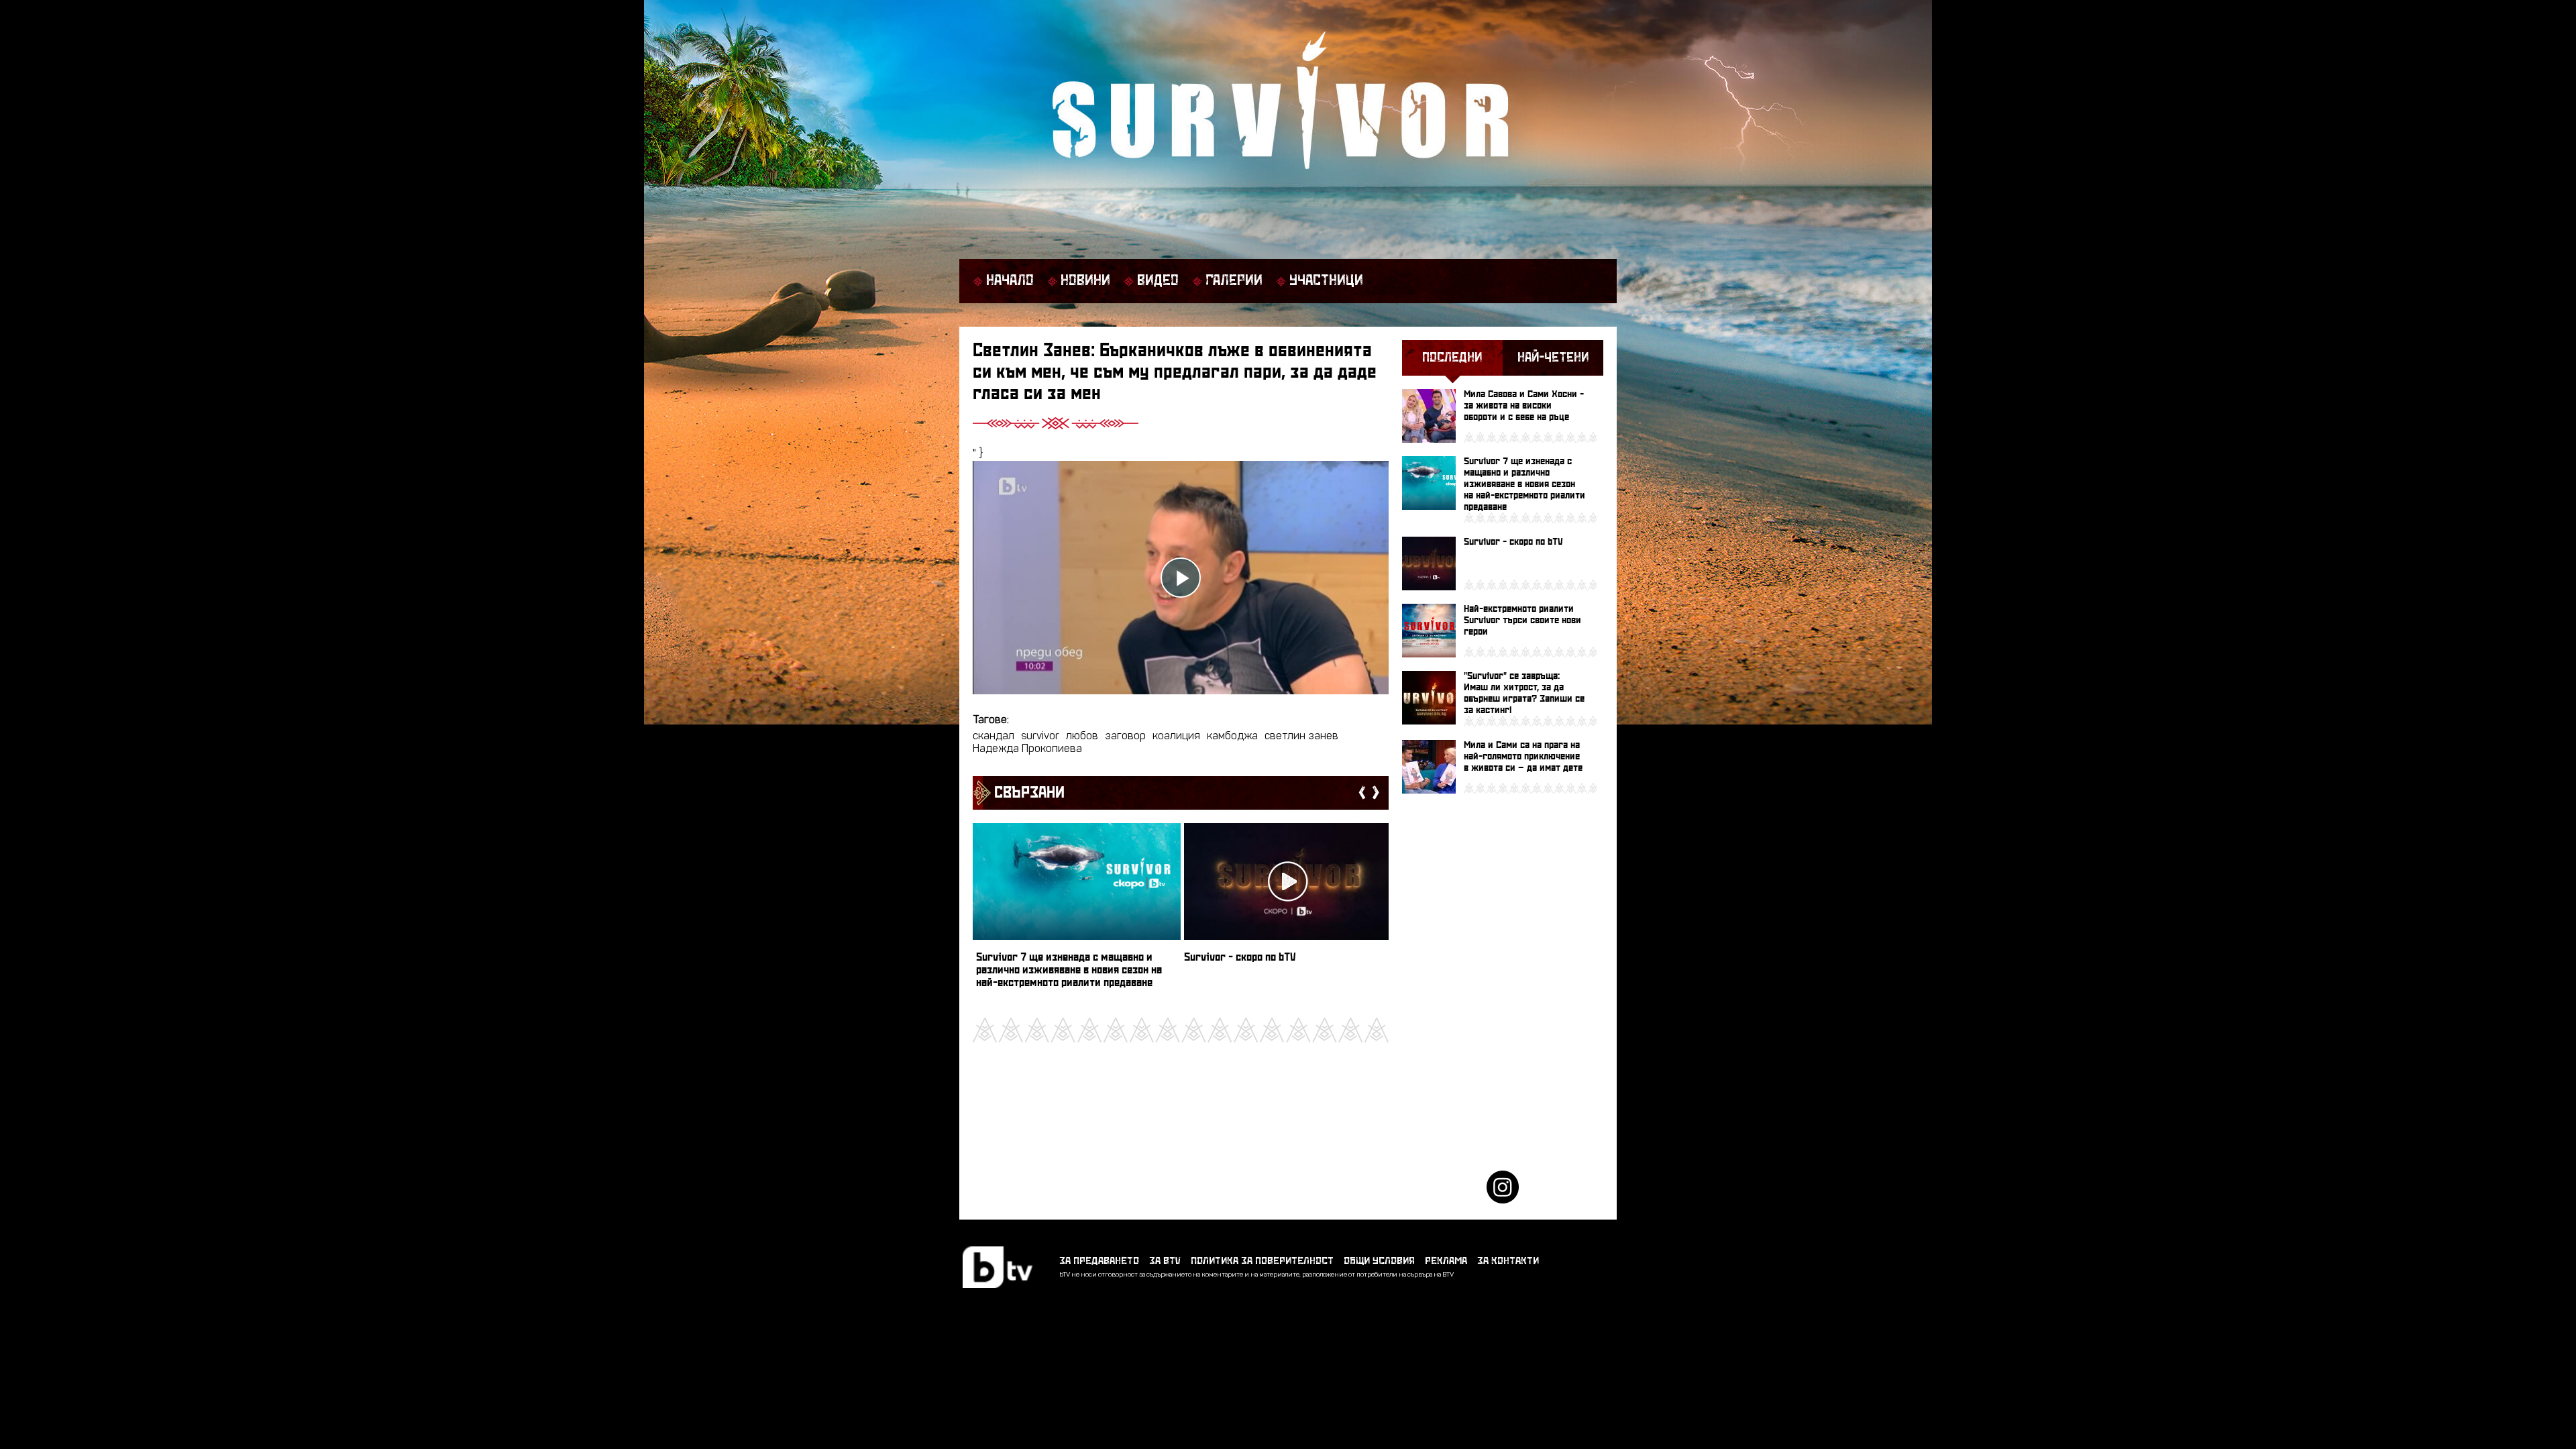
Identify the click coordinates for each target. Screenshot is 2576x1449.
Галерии (1234, 281)
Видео (1158, 281)
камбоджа (1232, 737)
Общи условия (1379, 1261)
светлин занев (1301, 737)
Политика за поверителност (1262, 1261)
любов (1082, 737)
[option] (1077, 912)
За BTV (1165, 1261)
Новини (1085, 281)
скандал (994, 737)
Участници (1326, 281)
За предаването (1099, 1261)
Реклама (1446, 1261)
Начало (1010, 281)
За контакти (1508, 1261)
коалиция (1176, 737)
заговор (1125, 737)
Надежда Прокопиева (1027, 749)
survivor (1040, 737)
